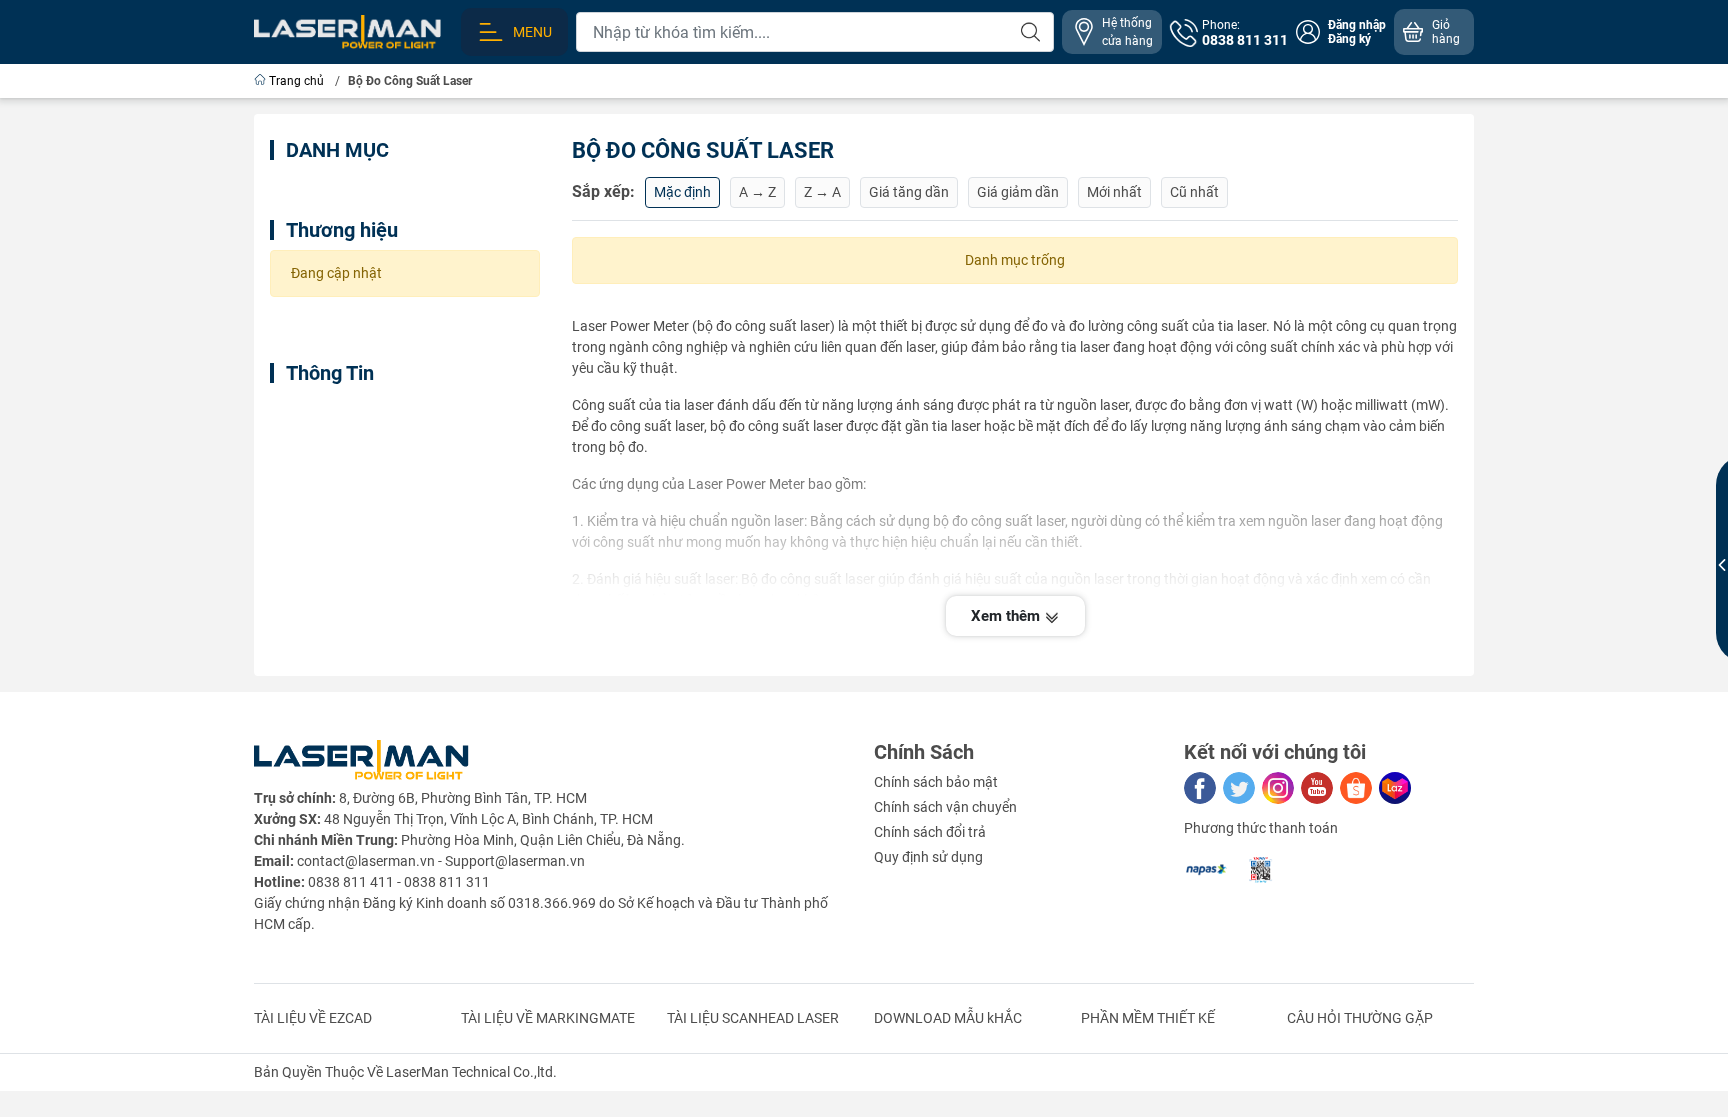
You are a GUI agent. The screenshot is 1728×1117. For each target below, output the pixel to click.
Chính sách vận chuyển (945, 807)
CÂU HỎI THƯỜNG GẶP (1360, 1018)
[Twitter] (1239, 788)
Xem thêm (1007, 616)
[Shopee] (1356, 788)
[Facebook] (1200, 788)
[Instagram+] (1278, 788)
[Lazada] (1395, 788)
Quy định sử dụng (928, 857)
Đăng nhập (1357, 25)
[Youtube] (1317, 788)
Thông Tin (330, 373)
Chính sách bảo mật (936, 782)
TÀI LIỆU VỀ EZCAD (313, 1018)
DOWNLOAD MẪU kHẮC (948, 1018)
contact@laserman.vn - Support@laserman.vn (441, 861)
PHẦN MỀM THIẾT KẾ (1148, 1018)
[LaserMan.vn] (347, 31)
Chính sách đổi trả (930, 832)
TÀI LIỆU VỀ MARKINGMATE (548, 1018)
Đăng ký (1349, 39)
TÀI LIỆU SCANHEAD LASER (753, 1018)
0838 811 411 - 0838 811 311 (399, 882)
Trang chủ (296, 81)
